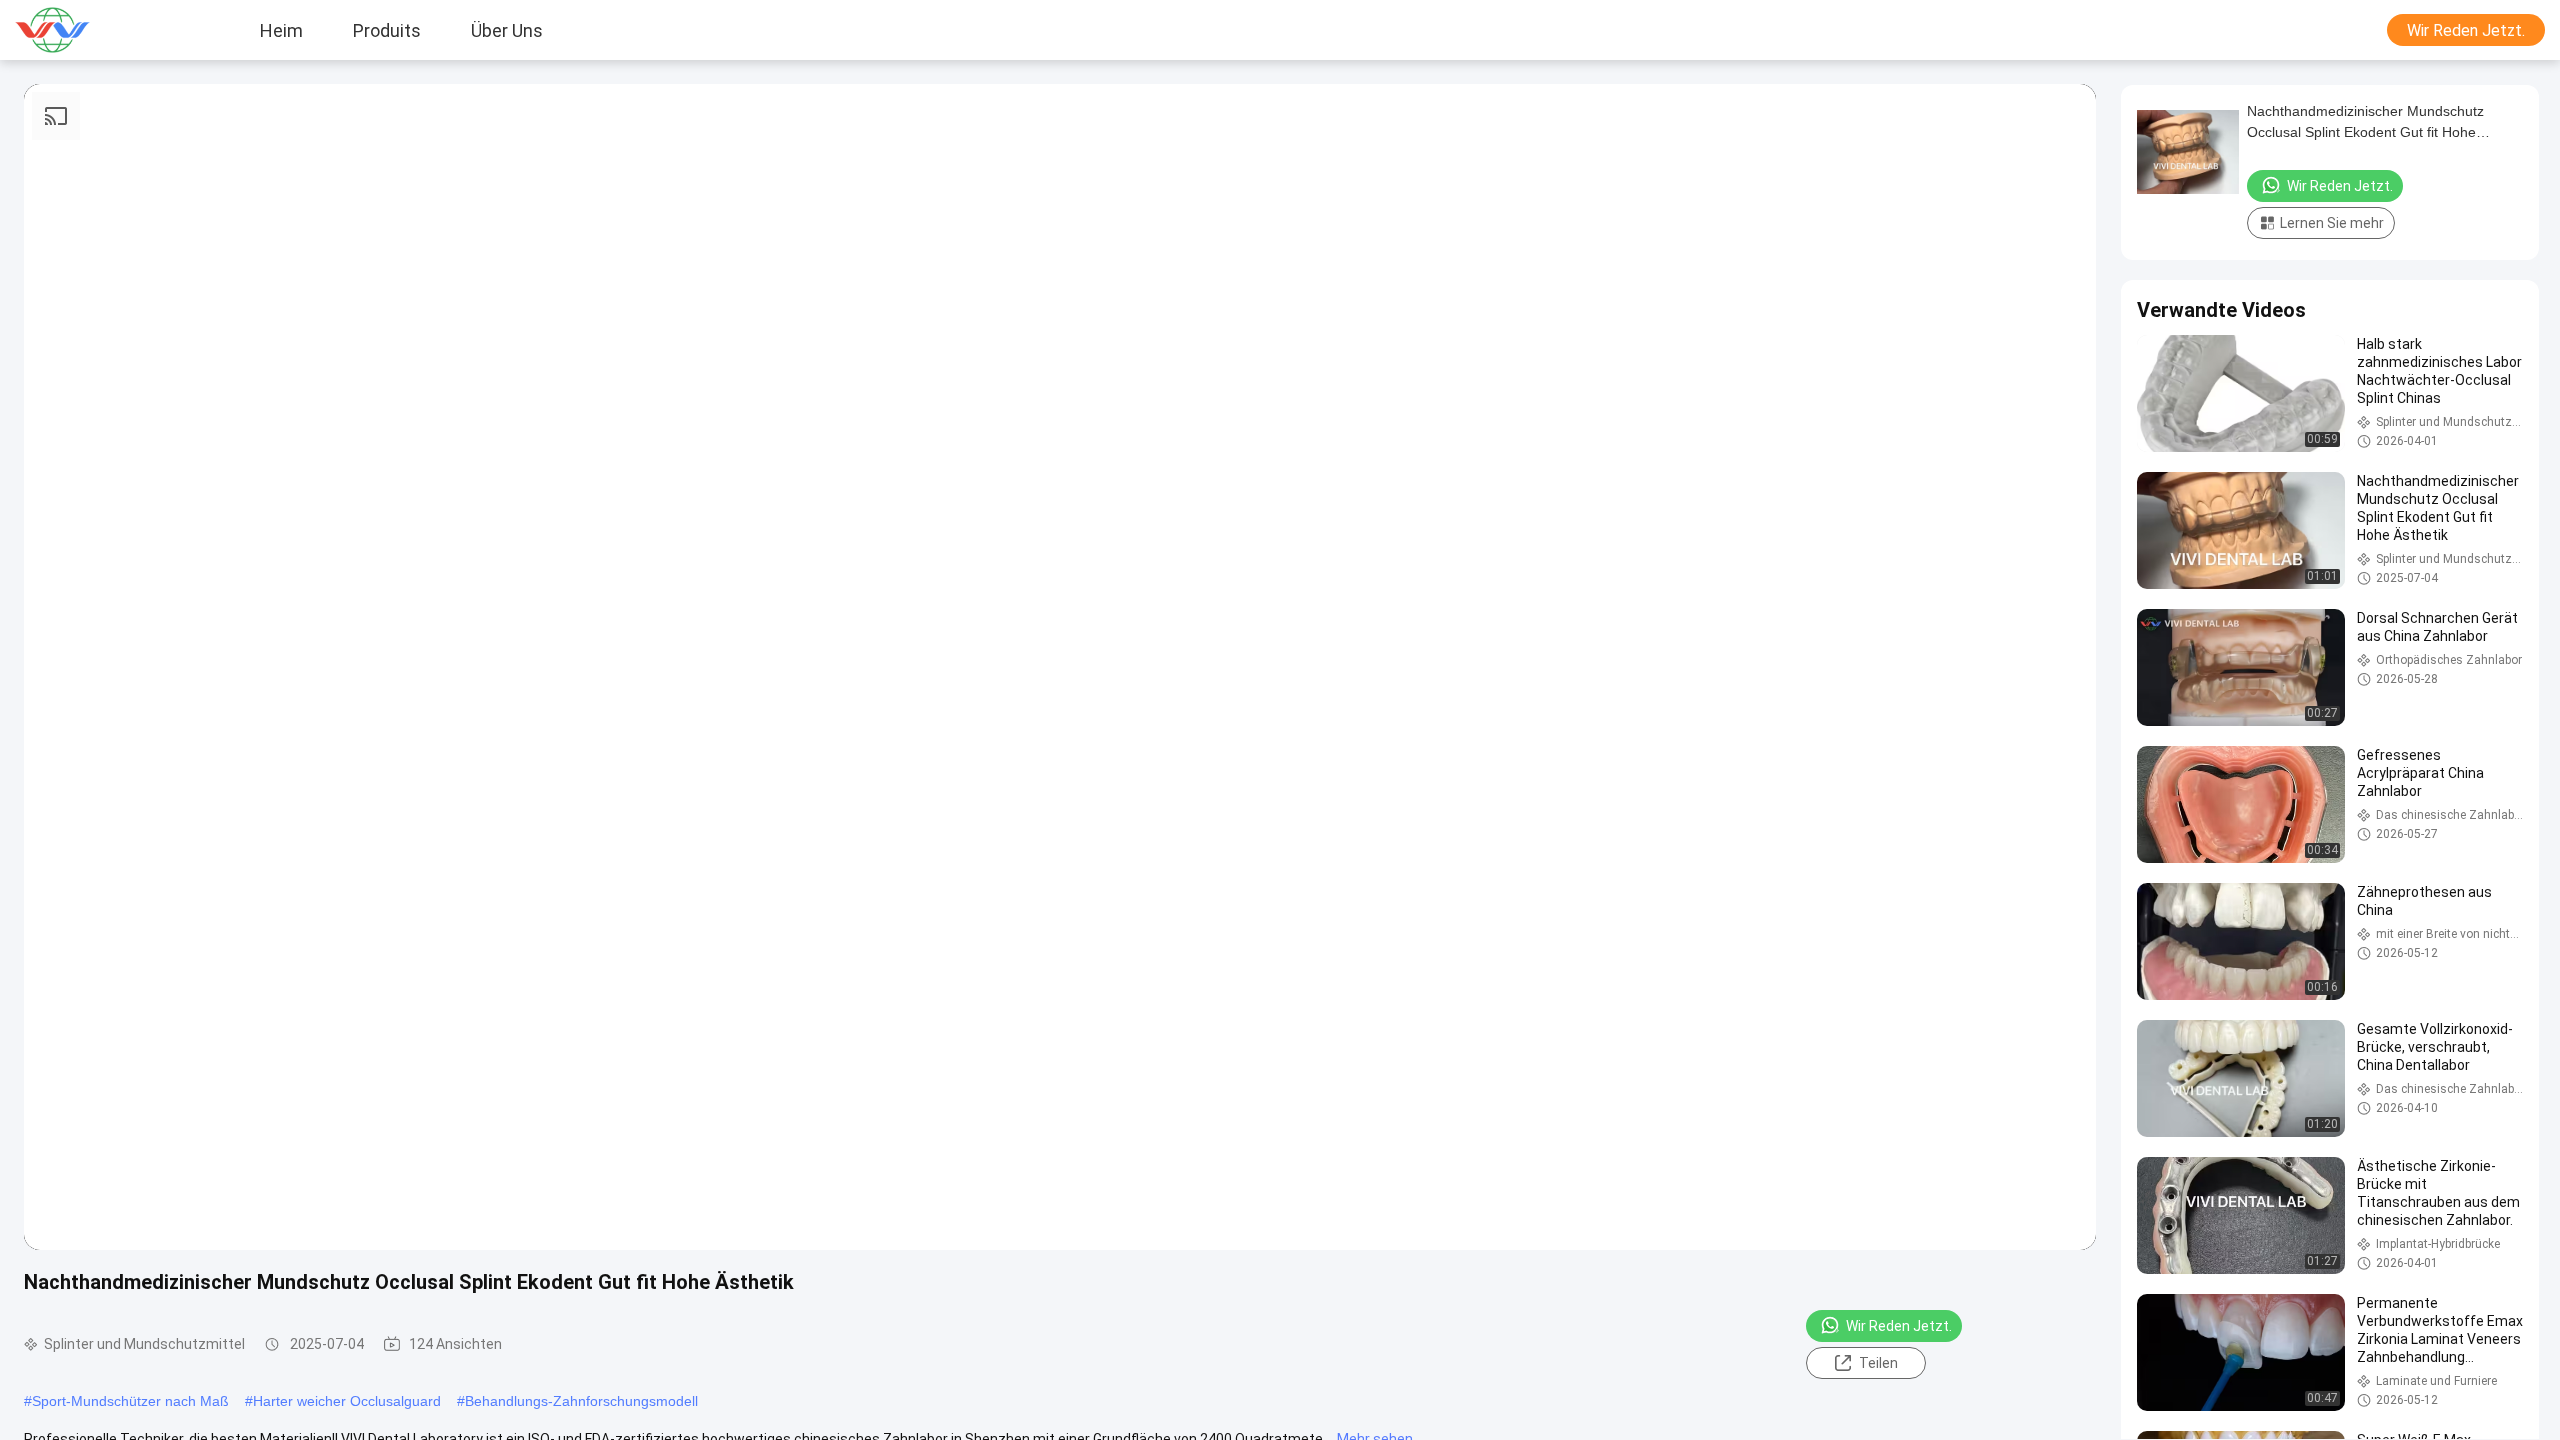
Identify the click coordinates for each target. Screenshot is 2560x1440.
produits (387, 30)
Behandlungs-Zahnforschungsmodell (581, 1401)
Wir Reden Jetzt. (2466, 30)
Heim (281, 30)
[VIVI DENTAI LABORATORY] (75, 30)
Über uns (507, 30)
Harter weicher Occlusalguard (347, 1401)
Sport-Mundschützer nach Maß (130, 1401)
